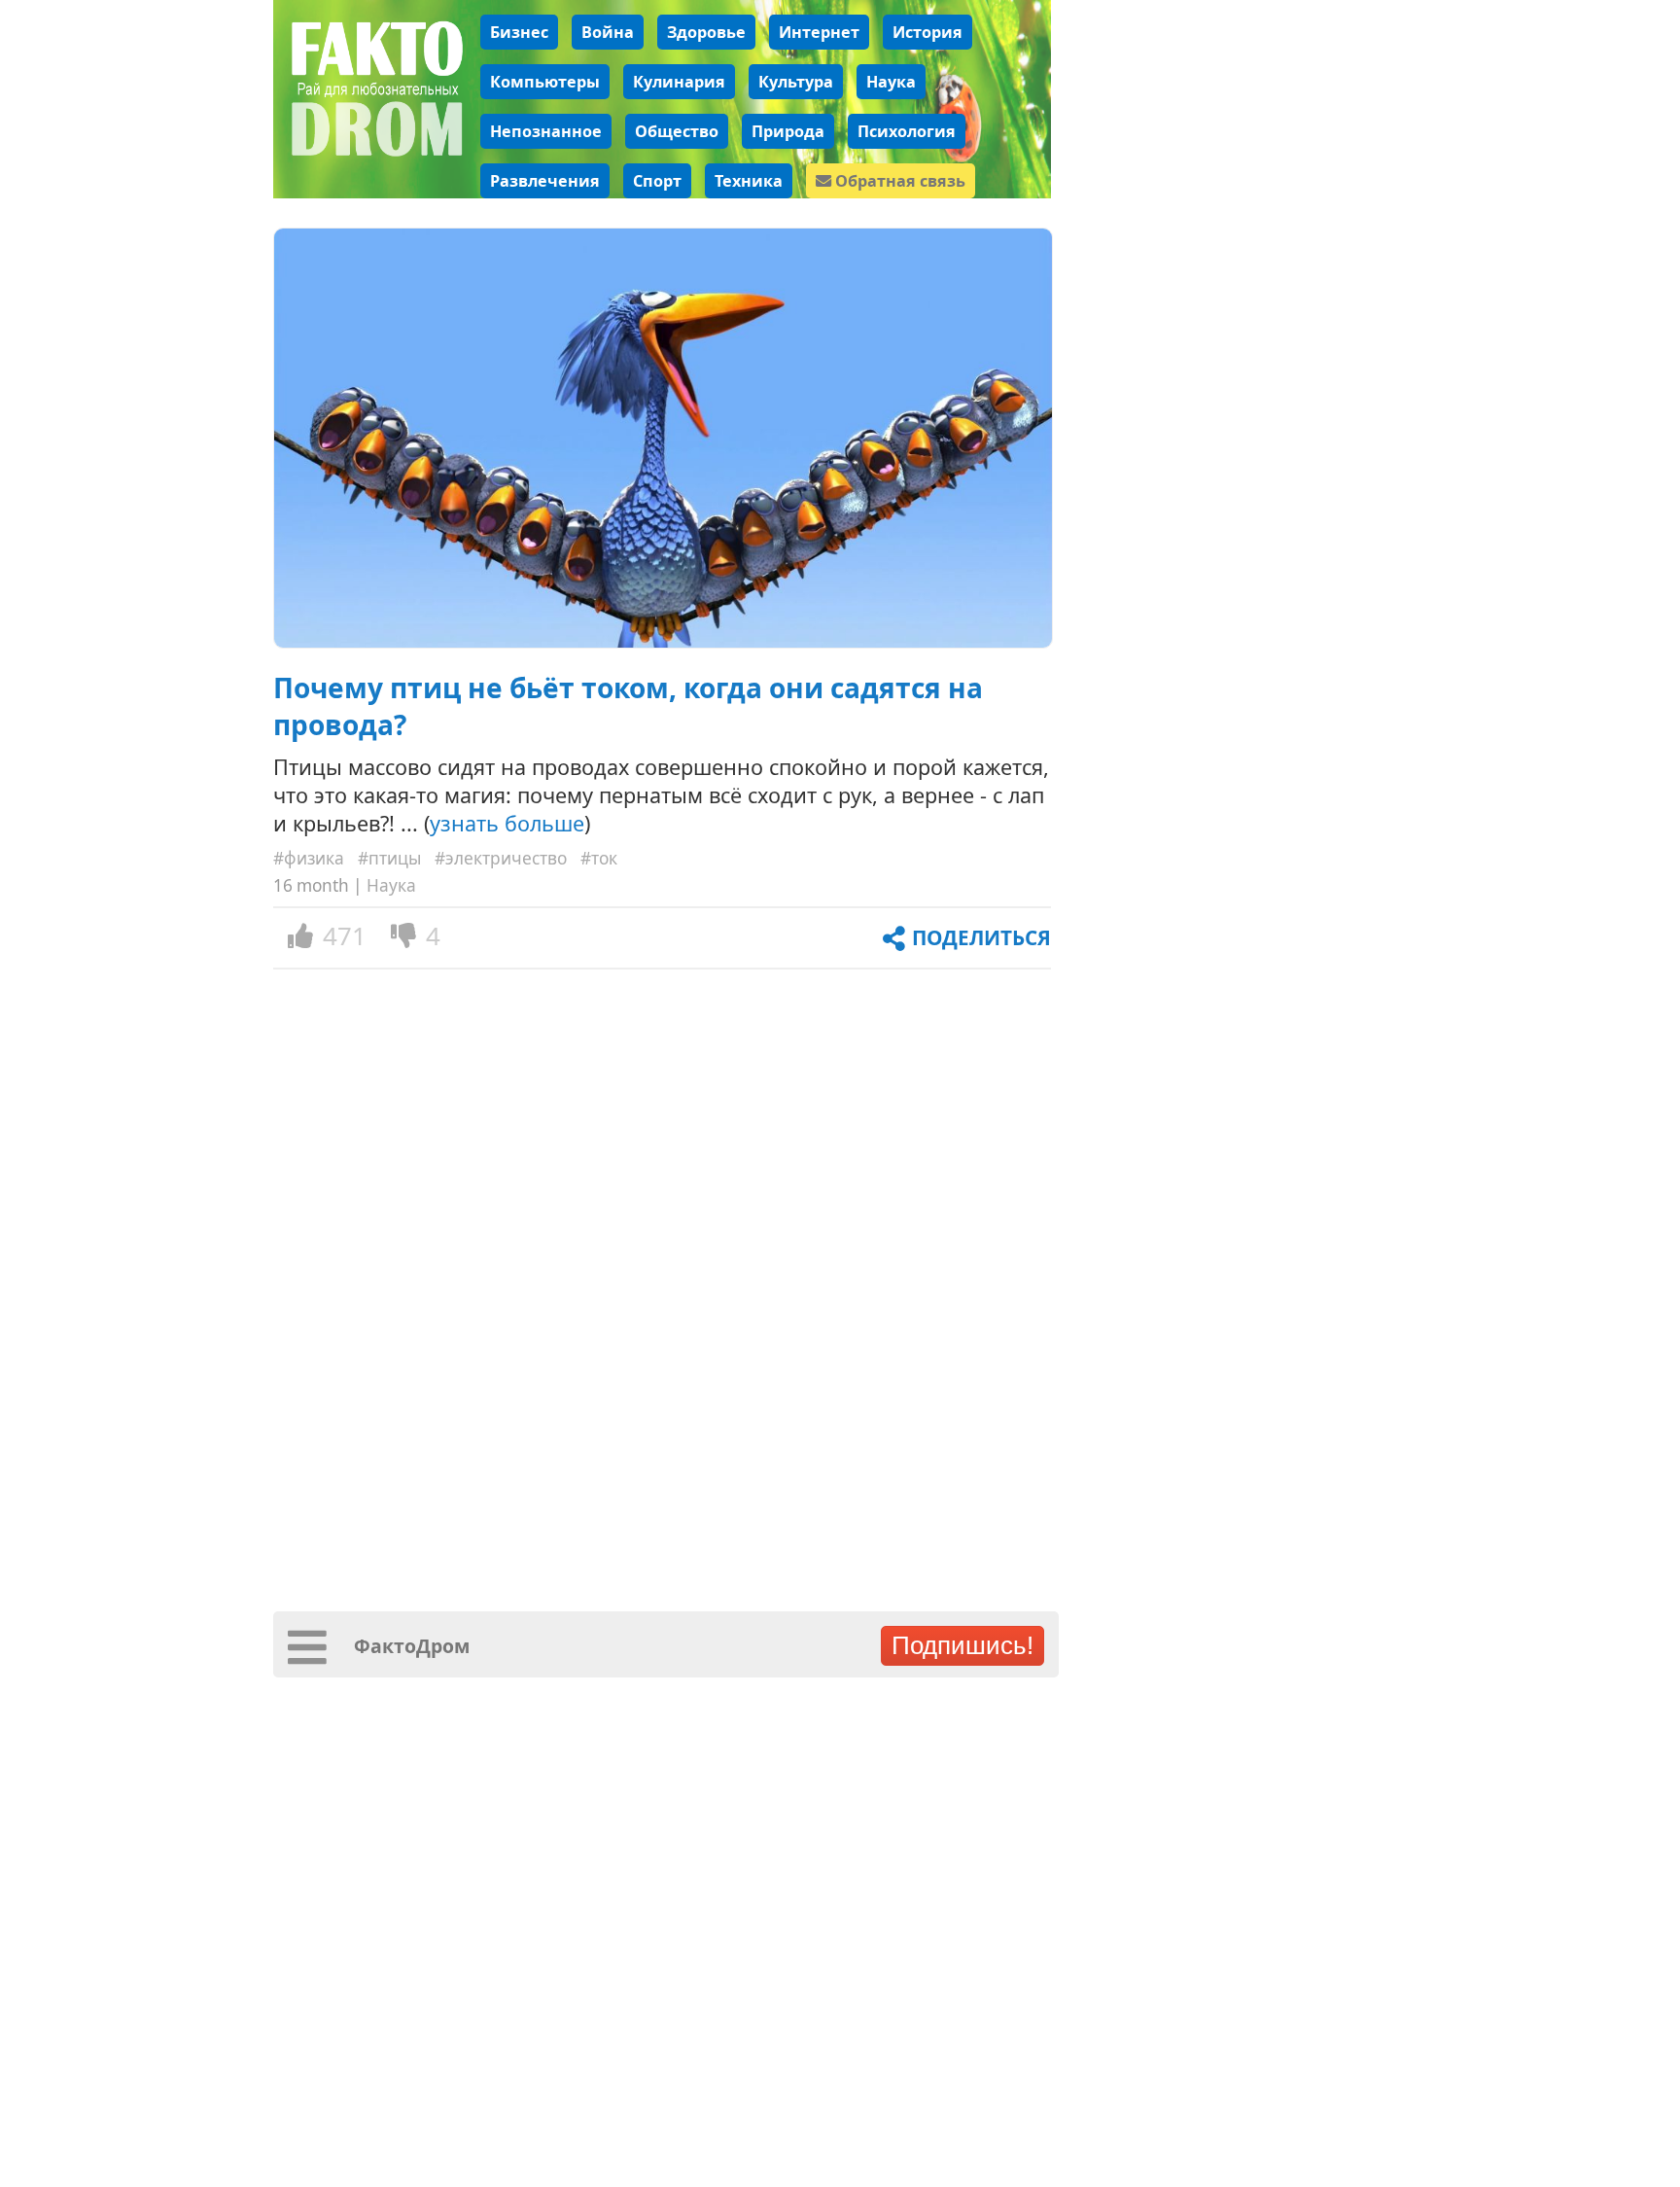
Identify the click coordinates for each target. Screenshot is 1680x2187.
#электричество (501, 858)
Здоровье (706, 32)
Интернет (819, 32)
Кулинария (679, 82)
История (927, 32)
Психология (907, 131)
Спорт (657, 181)
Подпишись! (962, 1645)
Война (608, 32)
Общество (677, 131)
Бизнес (519, 32)
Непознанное (546, 131)
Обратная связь (898, 181)
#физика (309, 858)
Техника (749, 181)
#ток (599, 858)
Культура (796, 82)
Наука (891, 82)
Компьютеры (545, 82)
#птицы (389, 858)
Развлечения (545, 181)
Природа (788, 131)
